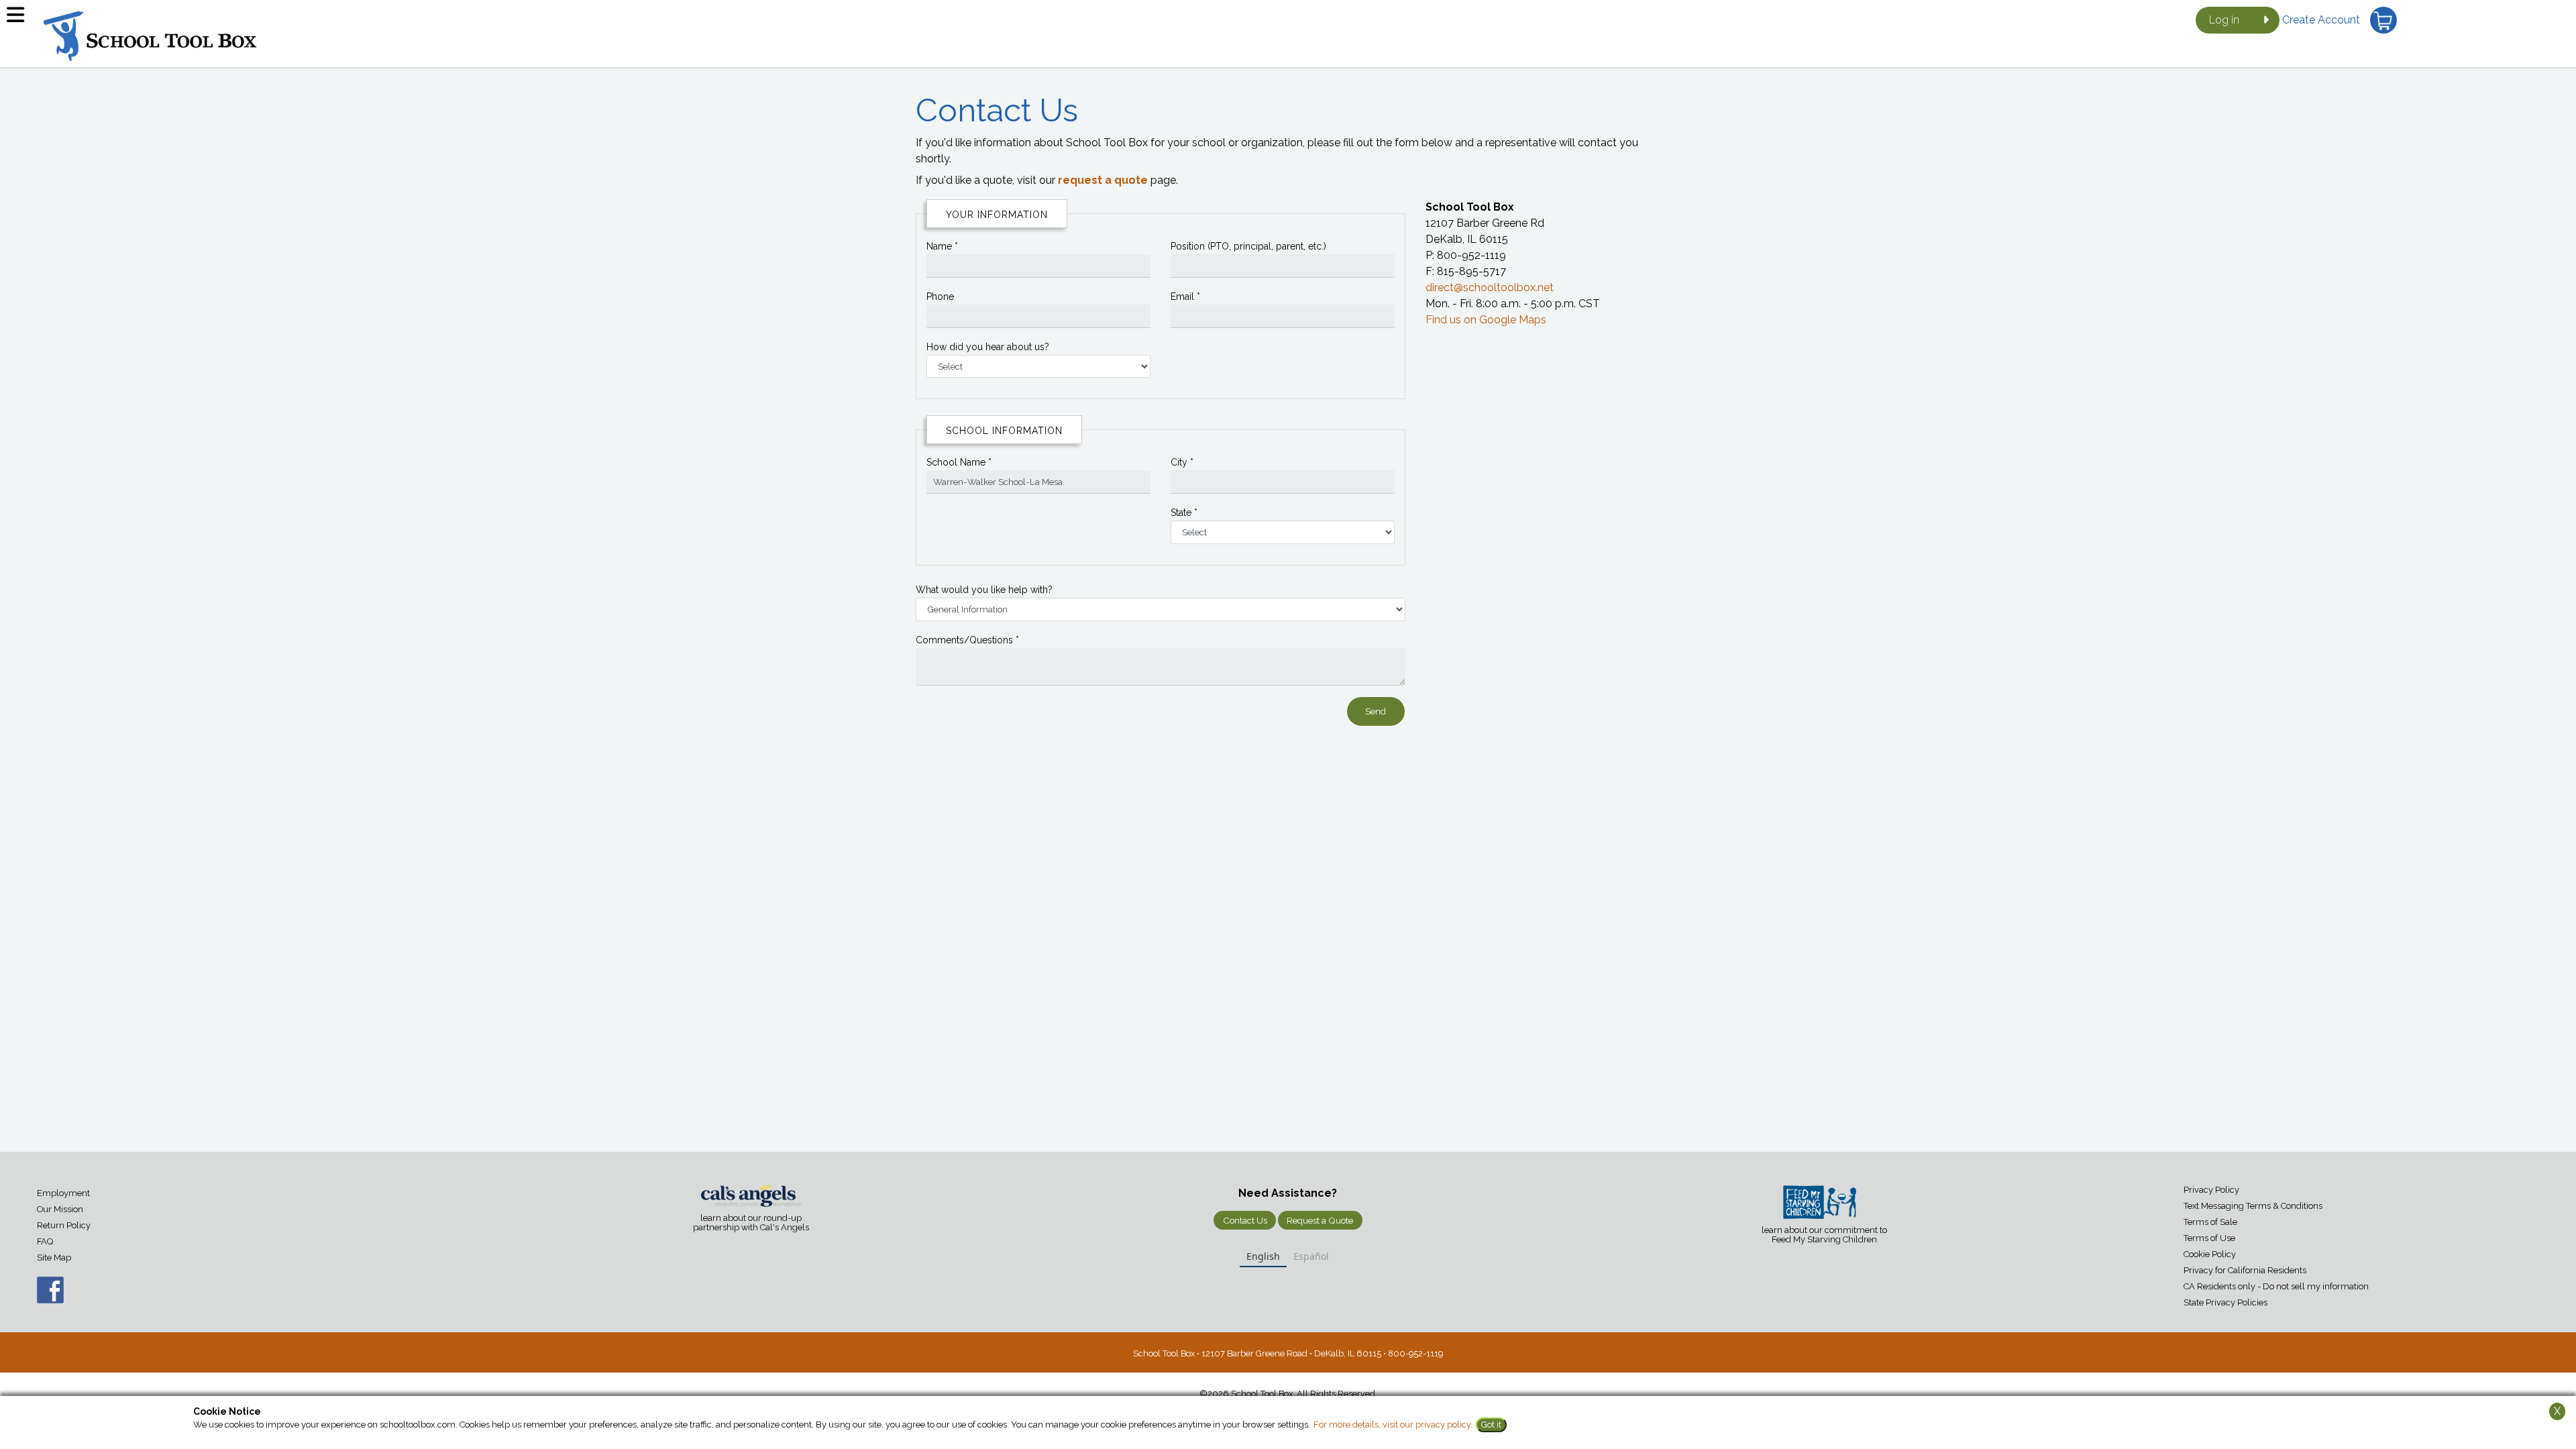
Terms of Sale (2210, 1222)
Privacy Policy (2211, 1190)
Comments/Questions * (967, 640)
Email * (1185, 297)
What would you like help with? (984, 590)
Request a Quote (1320, 1220)
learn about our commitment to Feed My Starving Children (1824, 1235)
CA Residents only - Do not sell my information (2276, 1286)
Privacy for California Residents (2245, 1270)
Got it (1491, 1425)
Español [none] (1311, 1256)
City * (1182, 462)
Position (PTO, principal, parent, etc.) (1248, 246)
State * (1184, 513)
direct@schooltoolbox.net (1490, 287)
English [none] (1263, 1256)
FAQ (45, 1241)
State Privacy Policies (2225, 1302)
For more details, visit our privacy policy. (1393, 1425)
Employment (63, 1193)
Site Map (54, 1257)
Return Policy (64, 1225)
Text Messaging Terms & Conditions (2253, 1206)
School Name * (959, 462)
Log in (2224, 20)
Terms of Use (2209, 1238)
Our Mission (60, 1209)
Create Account (2321, 20)
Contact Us (1245, 1220)
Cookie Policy (2210, 1254)
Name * (942, 246)
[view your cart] (2383, 20)
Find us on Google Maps (1486, 320)
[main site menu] (20, 20)
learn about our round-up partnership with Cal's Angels (751, 1223)
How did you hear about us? (988, 347)
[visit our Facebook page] (37, 1297)
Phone (940, 297)
